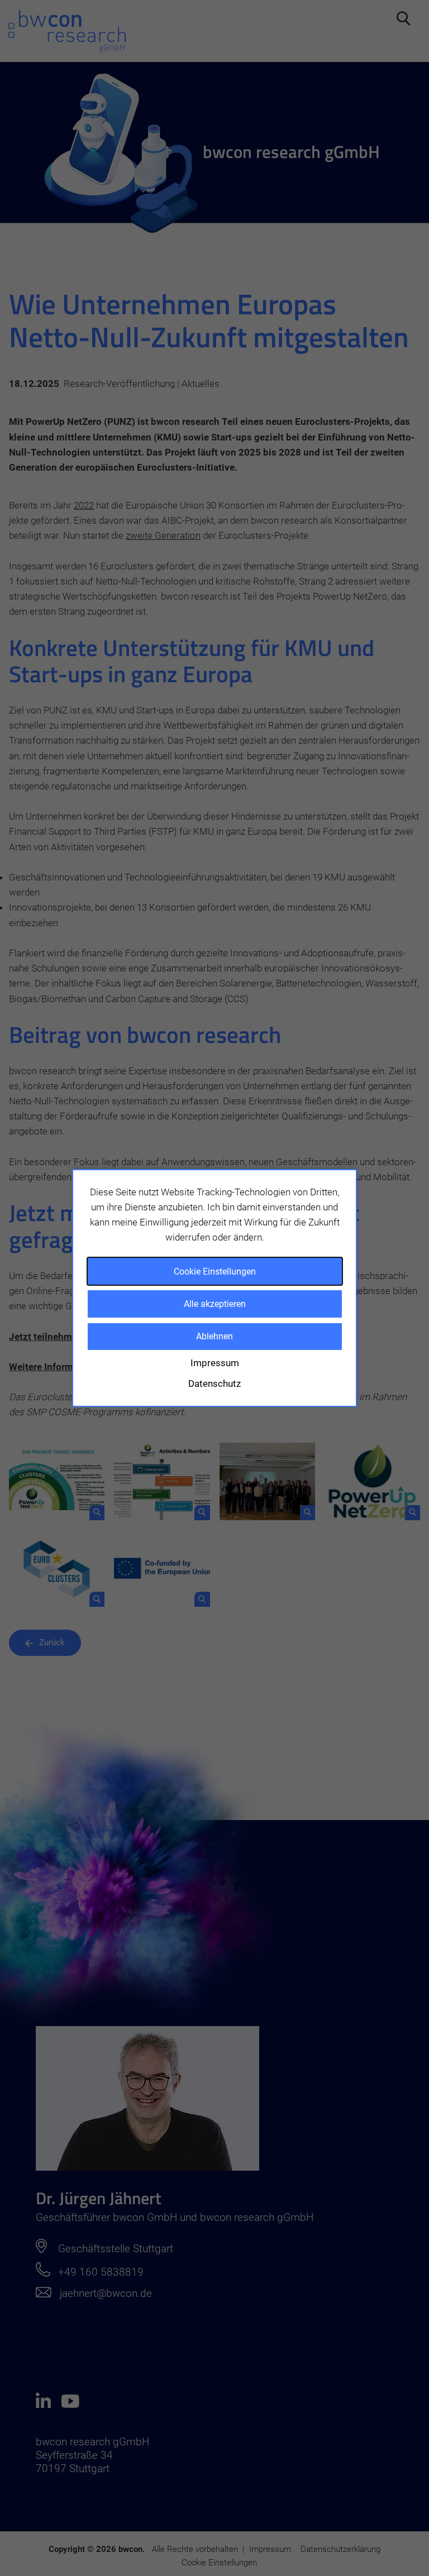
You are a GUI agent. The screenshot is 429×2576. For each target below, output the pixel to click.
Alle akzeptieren (215, 1304)
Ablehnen (214, 1336)
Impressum (215, 1363)
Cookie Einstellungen (215, 1272)
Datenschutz (214, 1383)
